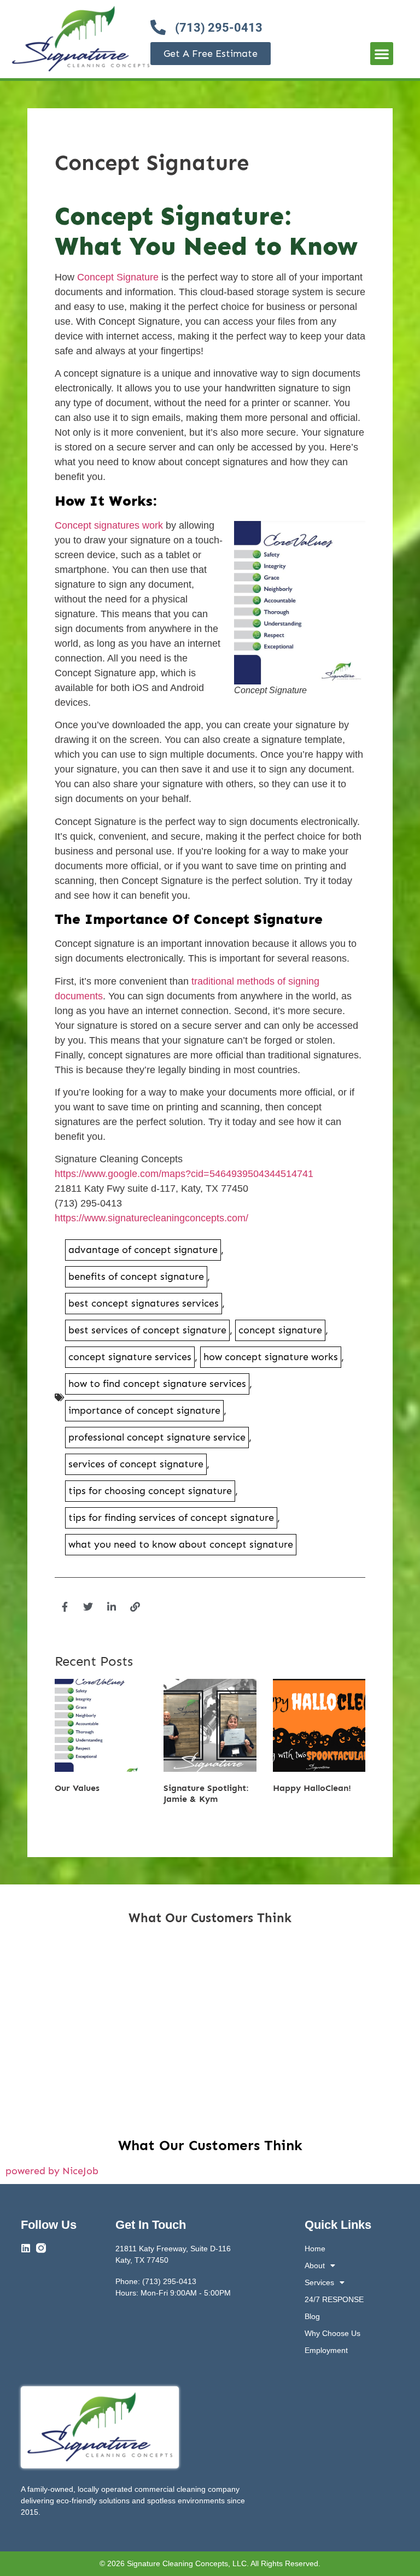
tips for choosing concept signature (150, 1491)
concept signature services (130, 1357)
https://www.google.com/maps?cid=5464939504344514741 (184, 1174)
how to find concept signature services (157, 1384)
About (315, 2265)
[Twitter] (88, 1607)
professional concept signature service (157, 1437)
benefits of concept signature (136, 1277)
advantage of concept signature (143, 1250)
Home (315, 2249)
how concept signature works (271, 1357)
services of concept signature (136, 1464)
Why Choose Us (332, 2333)
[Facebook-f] (65, 1607)
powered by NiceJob (52, 2171)
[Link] (135, 1607)
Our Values (77, 1788)
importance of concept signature (144, 1410)
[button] (382, 54)
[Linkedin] (26, 2248)
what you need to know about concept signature (181, 1544)
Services (319, 2282)
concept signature (280, 1330)
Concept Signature (118, 277)
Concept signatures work (109, 525)
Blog (312, 2316)
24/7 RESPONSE (334, 2299)
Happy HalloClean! (312, 1788)
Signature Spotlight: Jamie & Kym (206, 1793)
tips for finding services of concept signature (171, 1518)
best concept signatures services (144, 1303)
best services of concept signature (147, 1330)
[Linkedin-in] (112, 1607)
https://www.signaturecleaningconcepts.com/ (151, 1218)
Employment (326, 2350)
